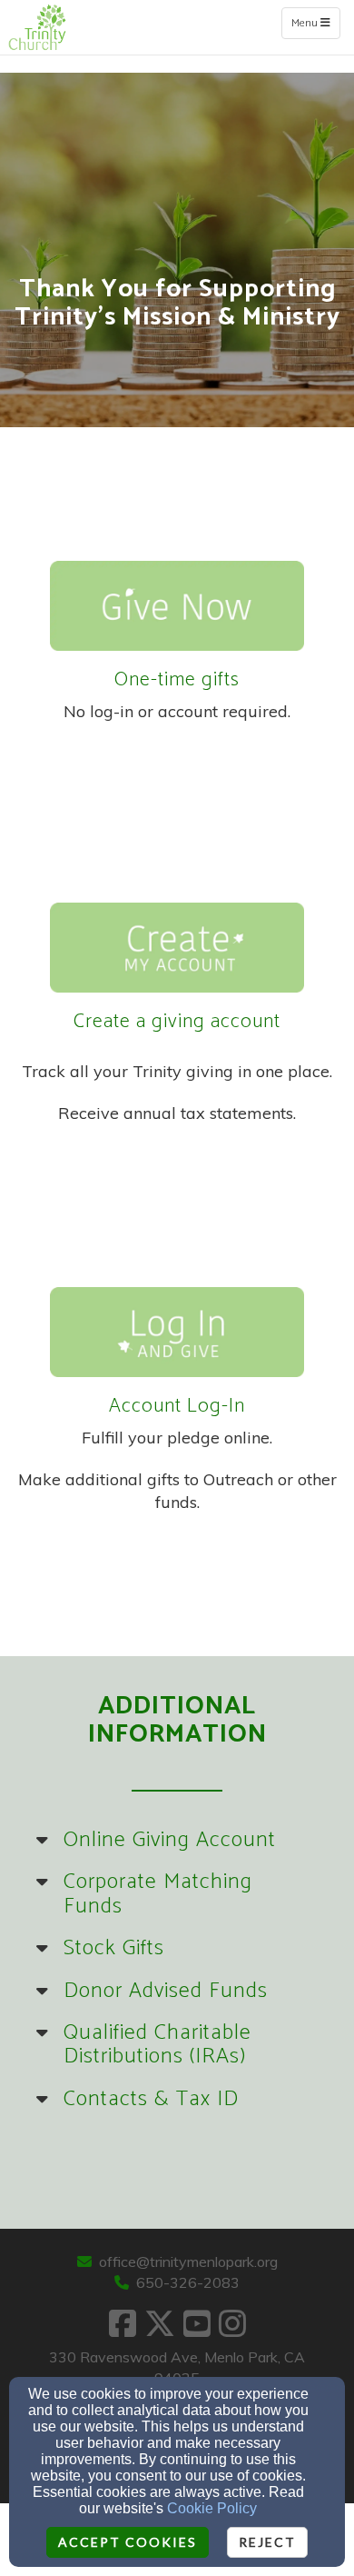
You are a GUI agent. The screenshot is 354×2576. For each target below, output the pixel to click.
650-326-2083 (188, 2282)
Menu (315, 23)
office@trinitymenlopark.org (188, 2261)
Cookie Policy (212, 2508)
